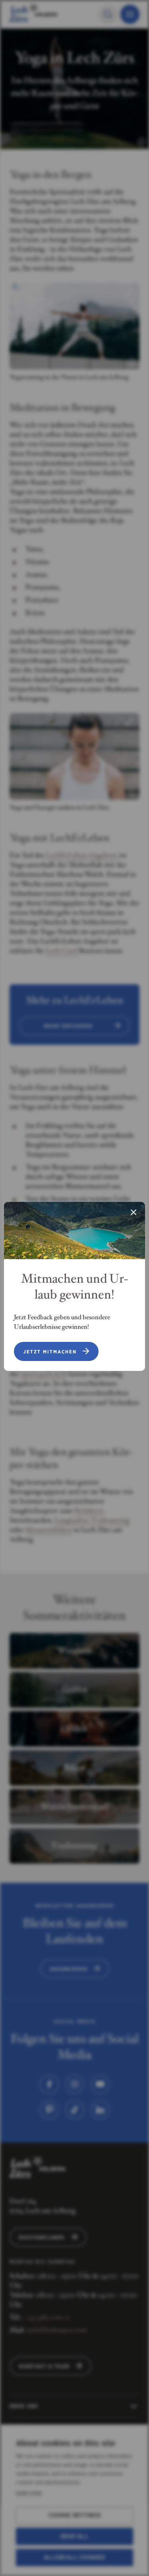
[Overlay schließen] (134, 1213)
